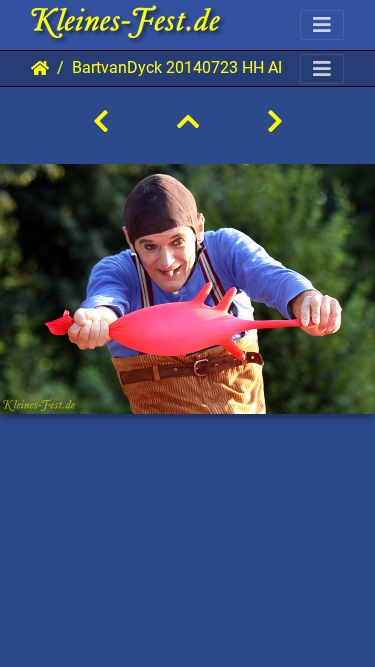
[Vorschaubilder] (188, 122)
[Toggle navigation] (322, 25)
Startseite (40, 68)
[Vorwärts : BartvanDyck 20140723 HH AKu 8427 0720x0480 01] (275, 122)
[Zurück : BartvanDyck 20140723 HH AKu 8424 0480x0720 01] (101, 122)
